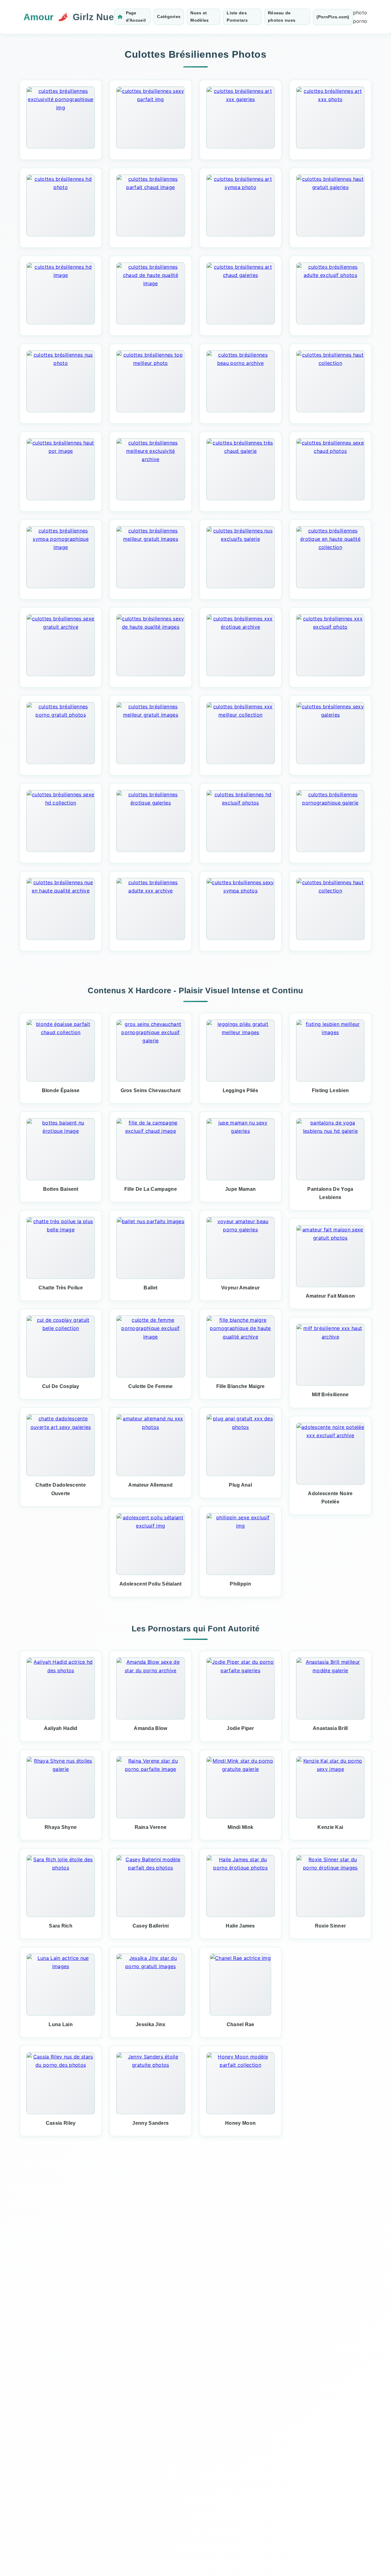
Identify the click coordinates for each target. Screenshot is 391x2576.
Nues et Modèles (199, 16)
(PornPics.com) (333, 17)
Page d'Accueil (136, 16)
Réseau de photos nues (282, 16)
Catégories (169, 16)
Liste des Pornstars (237, 16)
